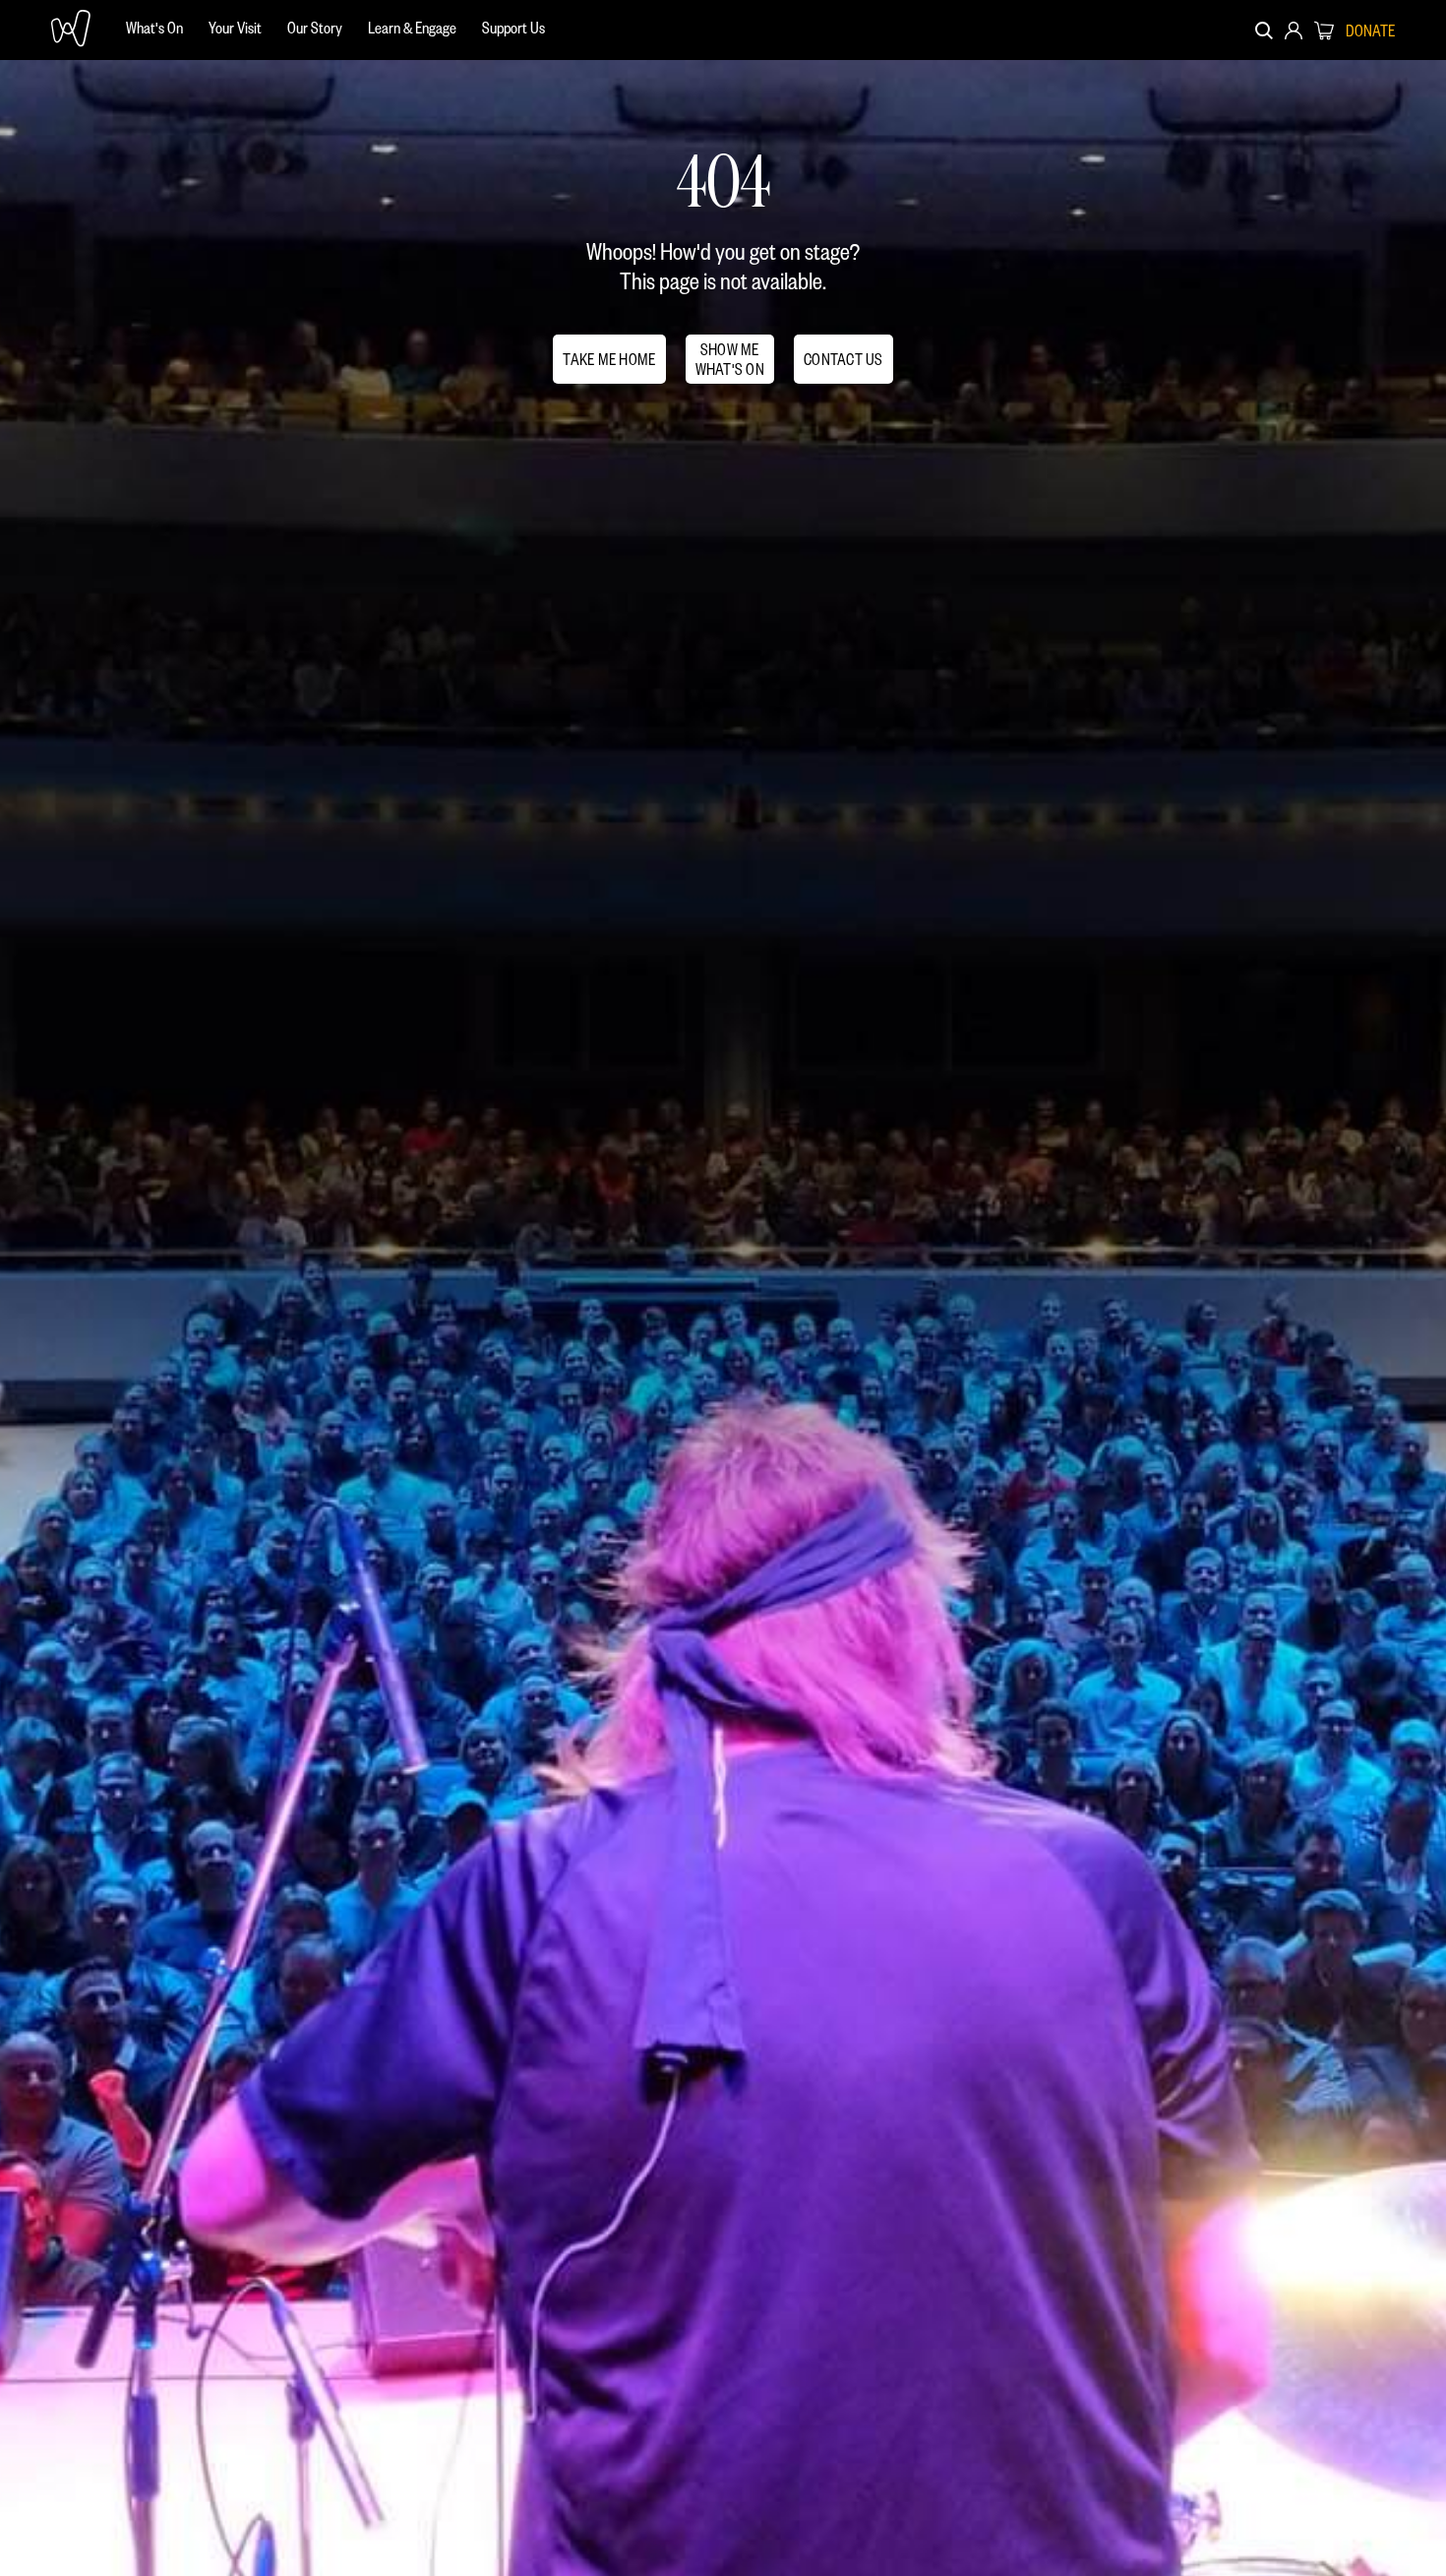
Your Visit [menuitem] (235, 27)
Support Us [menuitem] (513, 27)
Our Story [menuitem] (315, 27)
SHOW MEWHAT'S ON (730, 359)
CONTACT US (843, 359)
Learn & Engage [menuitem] (412, 27)
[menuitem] (154, 30)
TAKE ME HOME (609, 359)
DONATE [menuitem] (1370, 31)
